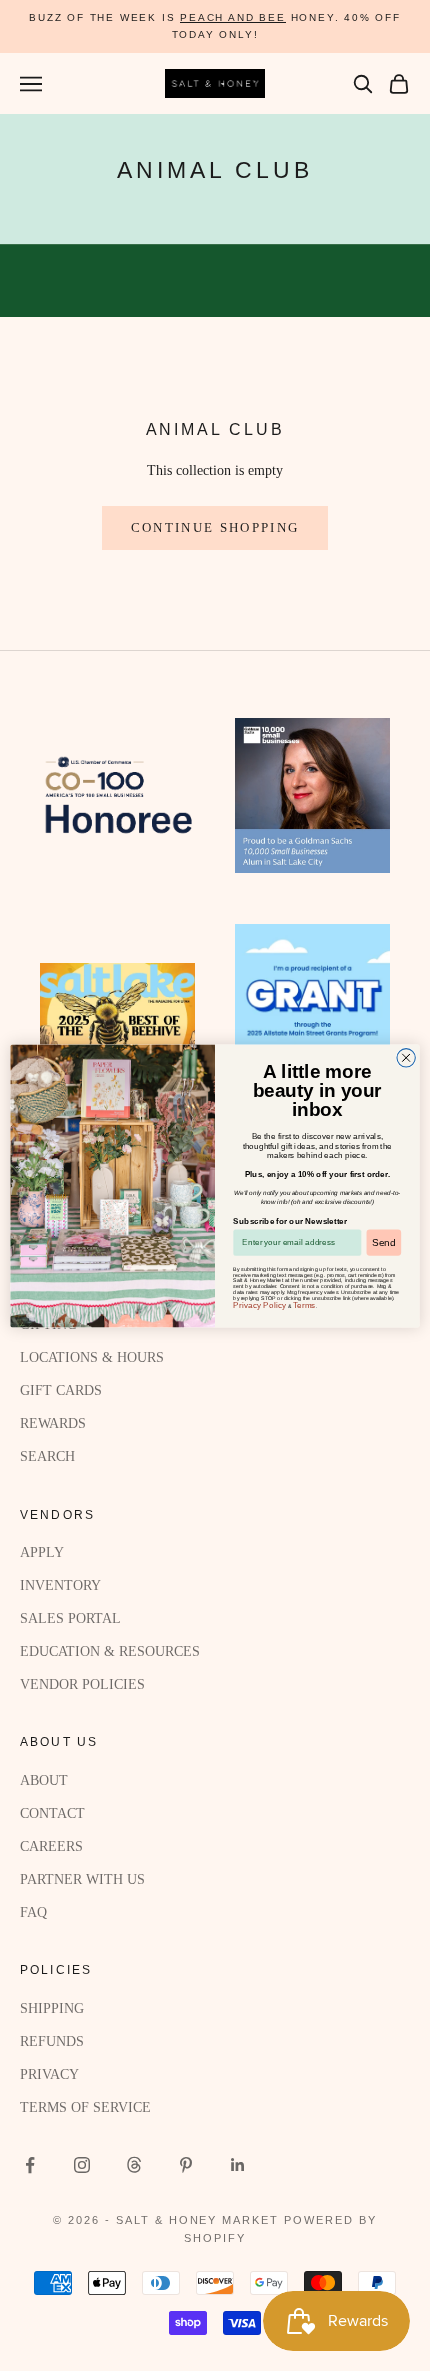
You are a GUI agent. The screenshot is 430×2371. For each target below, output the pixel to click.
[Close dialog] (406, 1057)
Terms (304, 1304)
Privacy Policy (259, 1304)
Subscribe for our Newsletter (290, 1220)
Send (384, 1242)
